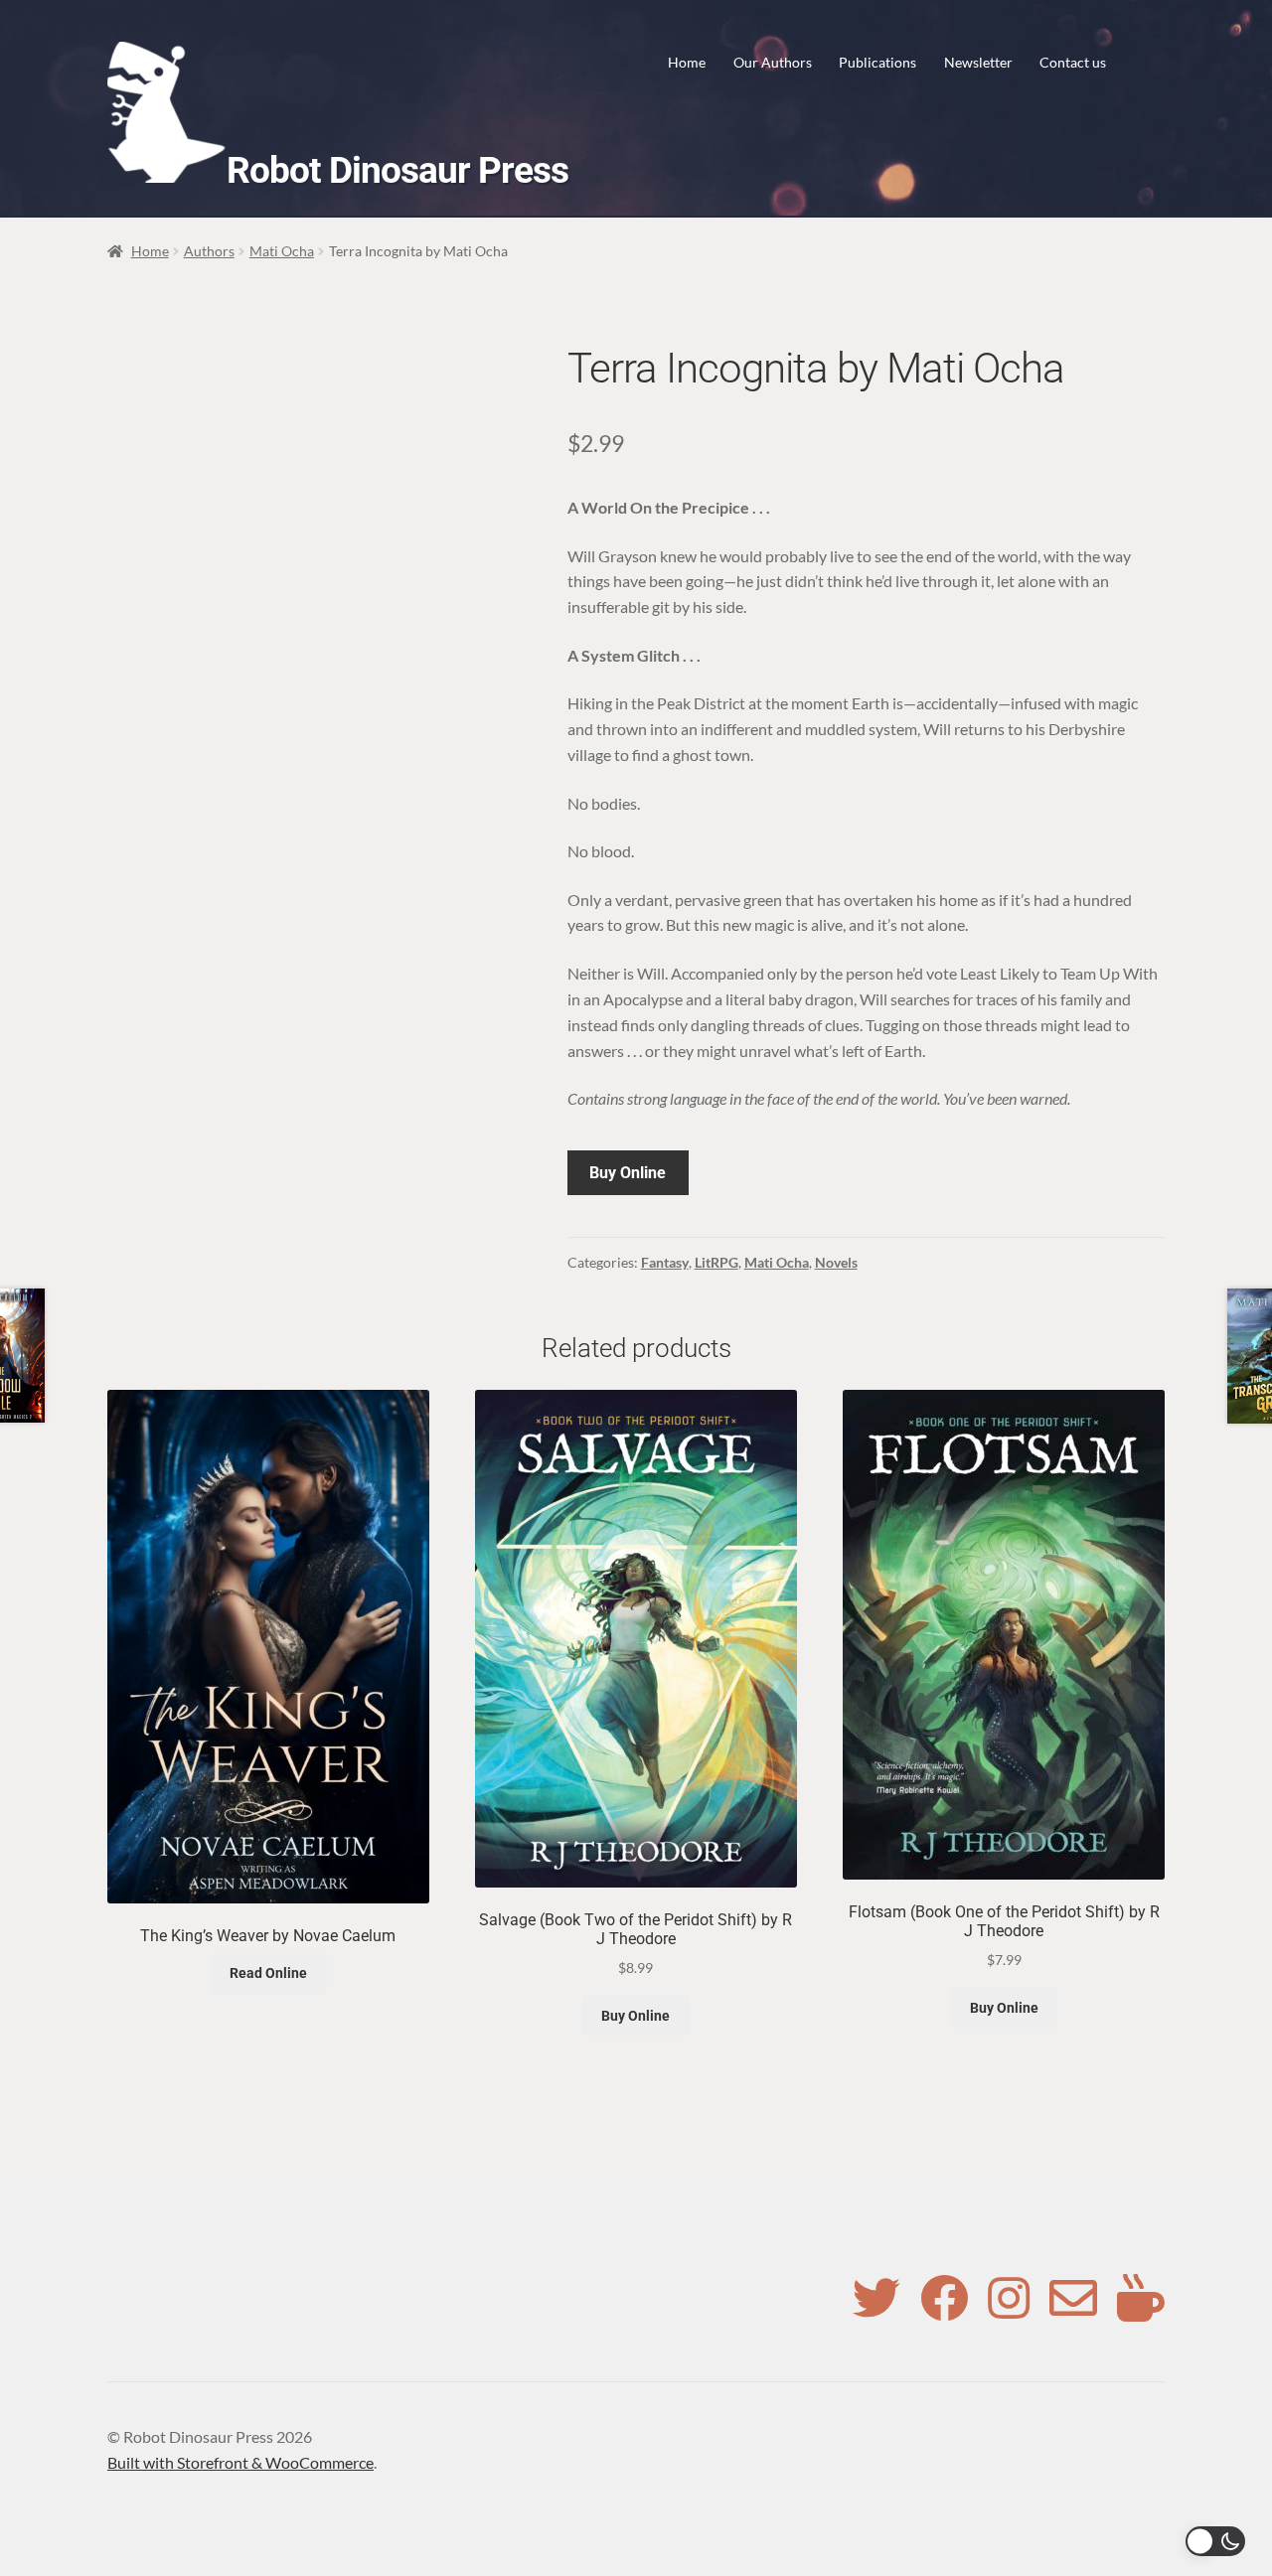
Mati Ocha (282, 251)
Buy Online (628, 1173)
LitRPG (716, 1262)
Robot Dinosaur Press (397, 170)
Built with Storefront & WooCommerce (240, 2462)
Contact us (1073, 62)
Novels (836, 1262)
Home (687, 62)
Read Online (268, 1973)
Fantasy (665, 1262)
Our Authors (773, 62)
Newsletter (978, 62)
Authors (209, 251)
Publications (877, 62)
